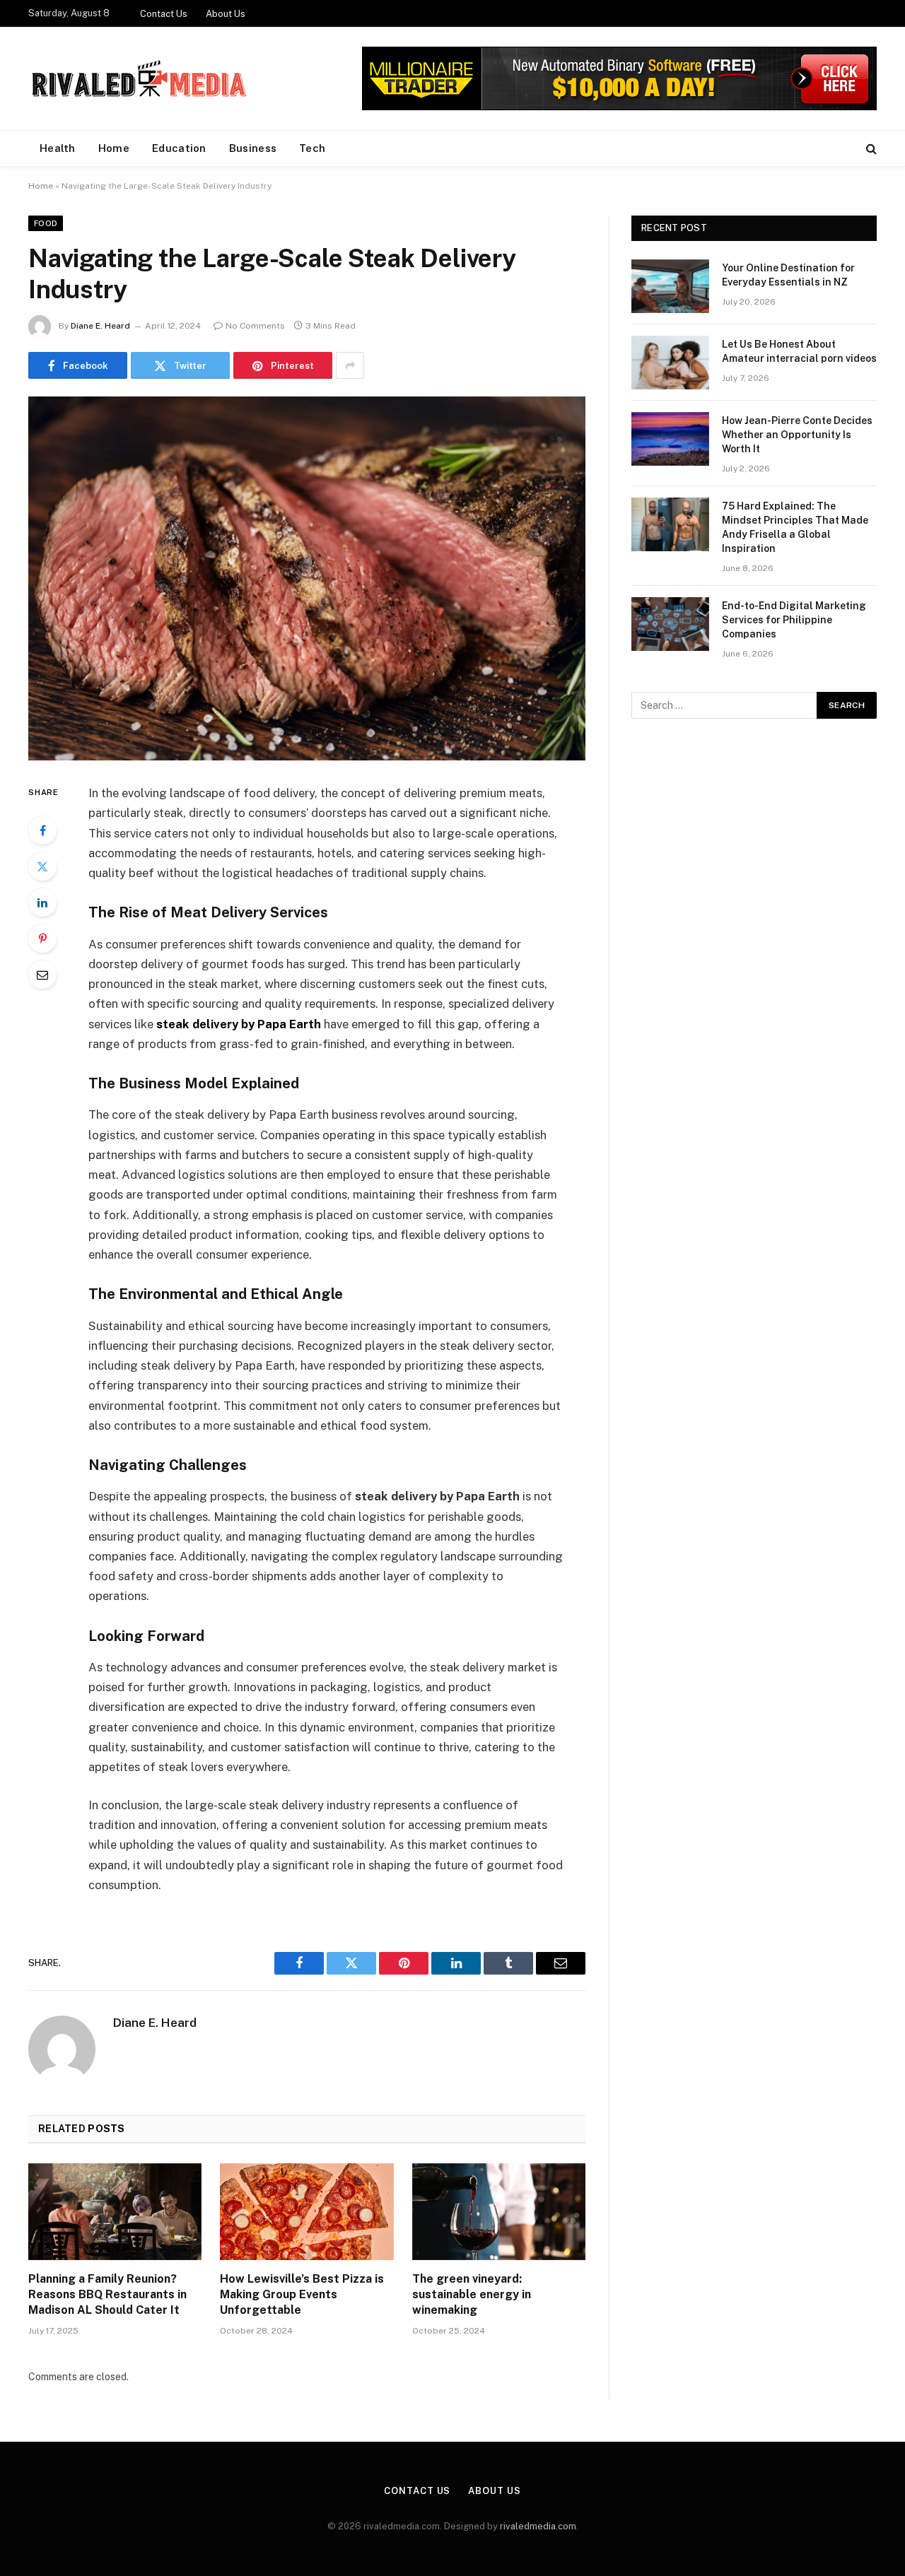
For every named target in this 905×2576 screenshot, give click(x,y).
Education (179, 148)
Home (114, 148)
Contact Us (164, 14)
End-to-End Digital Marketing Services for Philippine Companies (794, 620)
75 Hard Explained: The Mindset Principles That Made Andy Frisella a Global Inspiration (795, 527)
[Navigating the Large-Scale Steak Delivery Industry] (307, 578)
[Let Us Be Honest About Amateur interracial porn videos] (670, 363)
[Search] (870, 149)
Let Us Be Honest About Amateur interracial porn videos (799, 351)
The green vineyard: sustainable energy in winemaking (472, 2294)
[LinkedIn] (42, 902)
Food (46, 223)
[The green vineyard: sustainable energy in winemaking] (499, 2212)
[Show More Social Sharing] (350, 365)
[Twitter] (42, 866)
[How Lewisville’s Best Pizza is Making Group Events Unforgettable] (306, 2212)
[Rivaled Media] (140, 78)
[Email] (42, 975)
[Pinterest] (42, 939)
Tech (312, 148)
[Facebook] (42, 830)
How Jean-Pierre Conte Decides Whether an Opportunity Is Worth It (797, 435)
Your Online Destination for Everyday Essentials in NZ (788, 275)
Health (58, 148)
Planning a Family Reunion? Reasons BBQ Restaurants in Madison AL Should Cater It (107, 2294)
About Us (226, 14)
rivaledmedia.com (538, 2526)
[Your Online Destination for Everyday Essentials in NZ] (670, 286)
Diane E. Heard (100, 326)
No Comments (255, 326)
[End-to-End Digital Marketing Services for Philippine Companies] (670, 624)
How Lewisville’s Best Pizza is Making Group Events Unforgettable (302, 2294)
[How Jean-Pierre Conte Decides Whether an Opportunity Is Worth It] (670, 439)
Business (253, 148)
